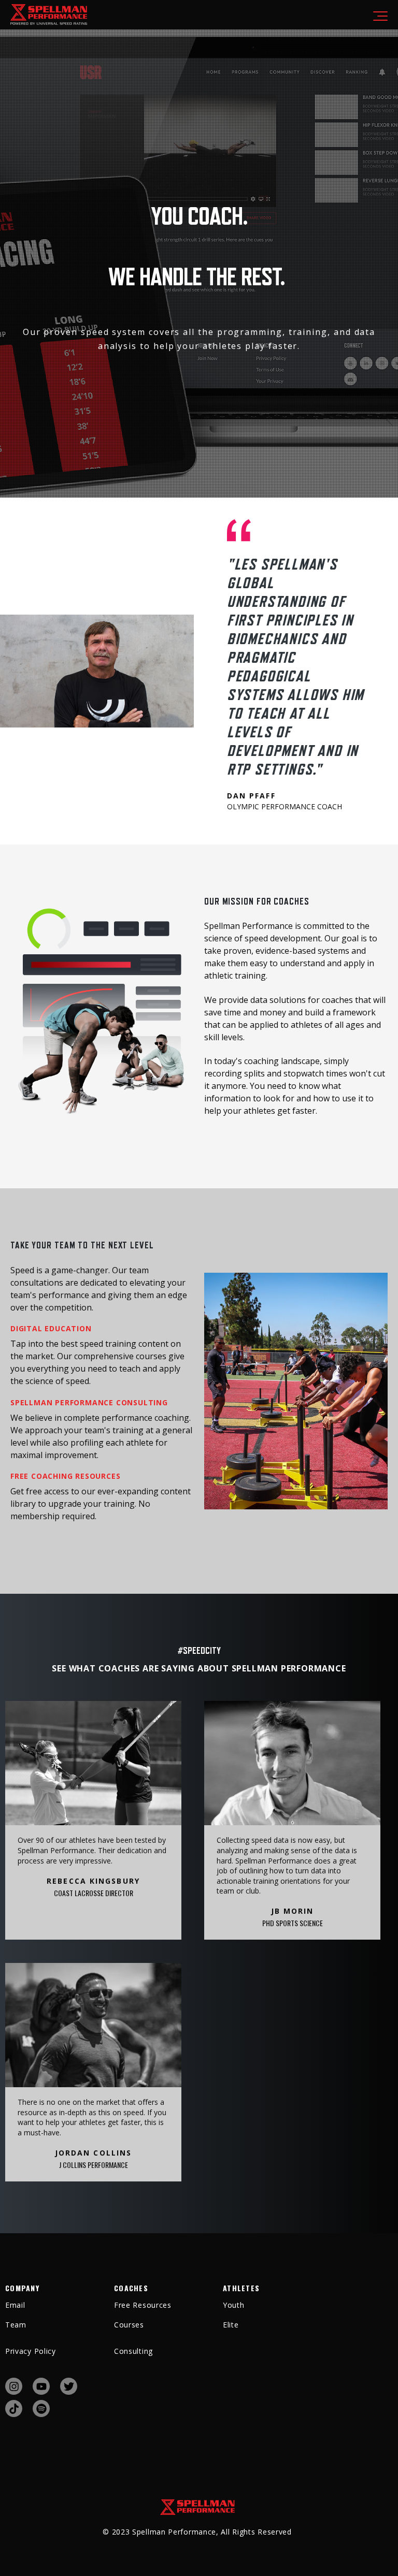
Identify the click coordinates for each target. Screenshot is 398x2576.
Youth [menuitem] (234, 2305)
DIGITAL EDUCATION (51, 1328)
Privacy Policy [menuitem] (31, 2351)
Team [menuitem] (16, 2325)
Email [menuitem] (15, 2305)
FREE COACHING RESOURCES (65, 1476)
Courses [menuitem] (129, 2325)
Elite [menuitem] (231, 2325)
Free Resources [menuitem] (143, 2305)
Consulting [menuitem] (133, 2351)
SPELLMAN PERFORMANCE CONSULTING (89, 1402)
